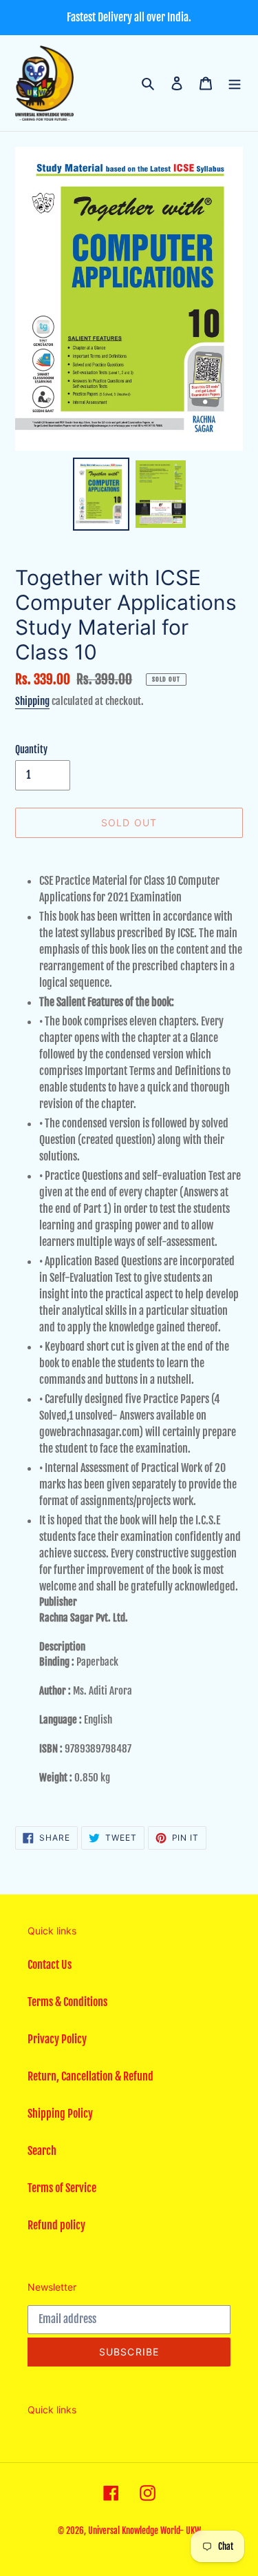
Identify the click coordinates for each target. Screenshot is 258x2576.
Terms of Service (62, 2188)
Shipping (32, 701)
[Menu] (235, 83)
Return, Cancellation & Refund (90, 2076)
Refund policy (56, 2225)
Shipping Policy (60, 2114)
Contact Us (50, 1965)
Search (42, 2151)
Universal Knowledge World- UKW (144, 2531)
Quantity (31, 749)
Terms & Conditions (67, 2002)
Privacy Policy (57, 2039)
